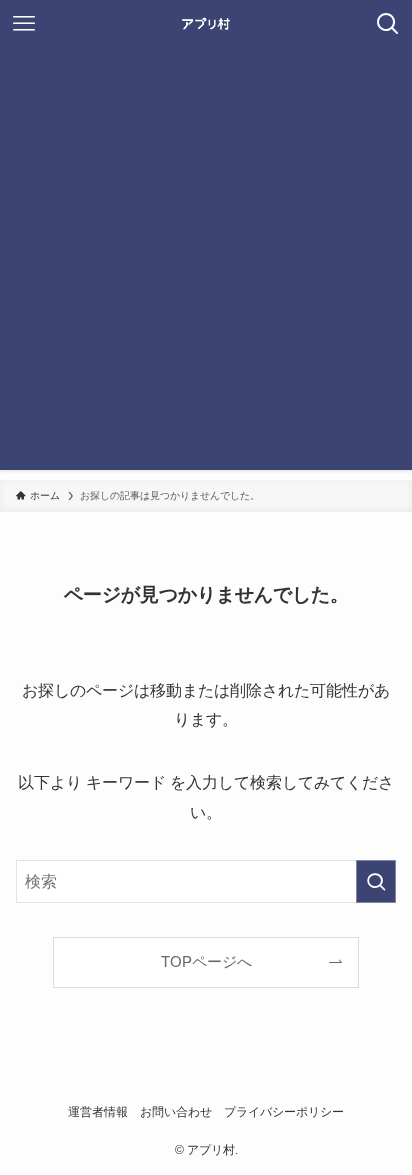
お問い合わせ (176, 1112)
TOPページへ (206, 962)
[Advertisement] (206, 264)
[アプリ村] (206, 24)
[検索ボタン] (388, 24)
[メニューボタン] (24, 24)
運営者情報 (98, 1112)
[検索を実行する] (376, 881)
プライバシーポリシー (284, 1112)
